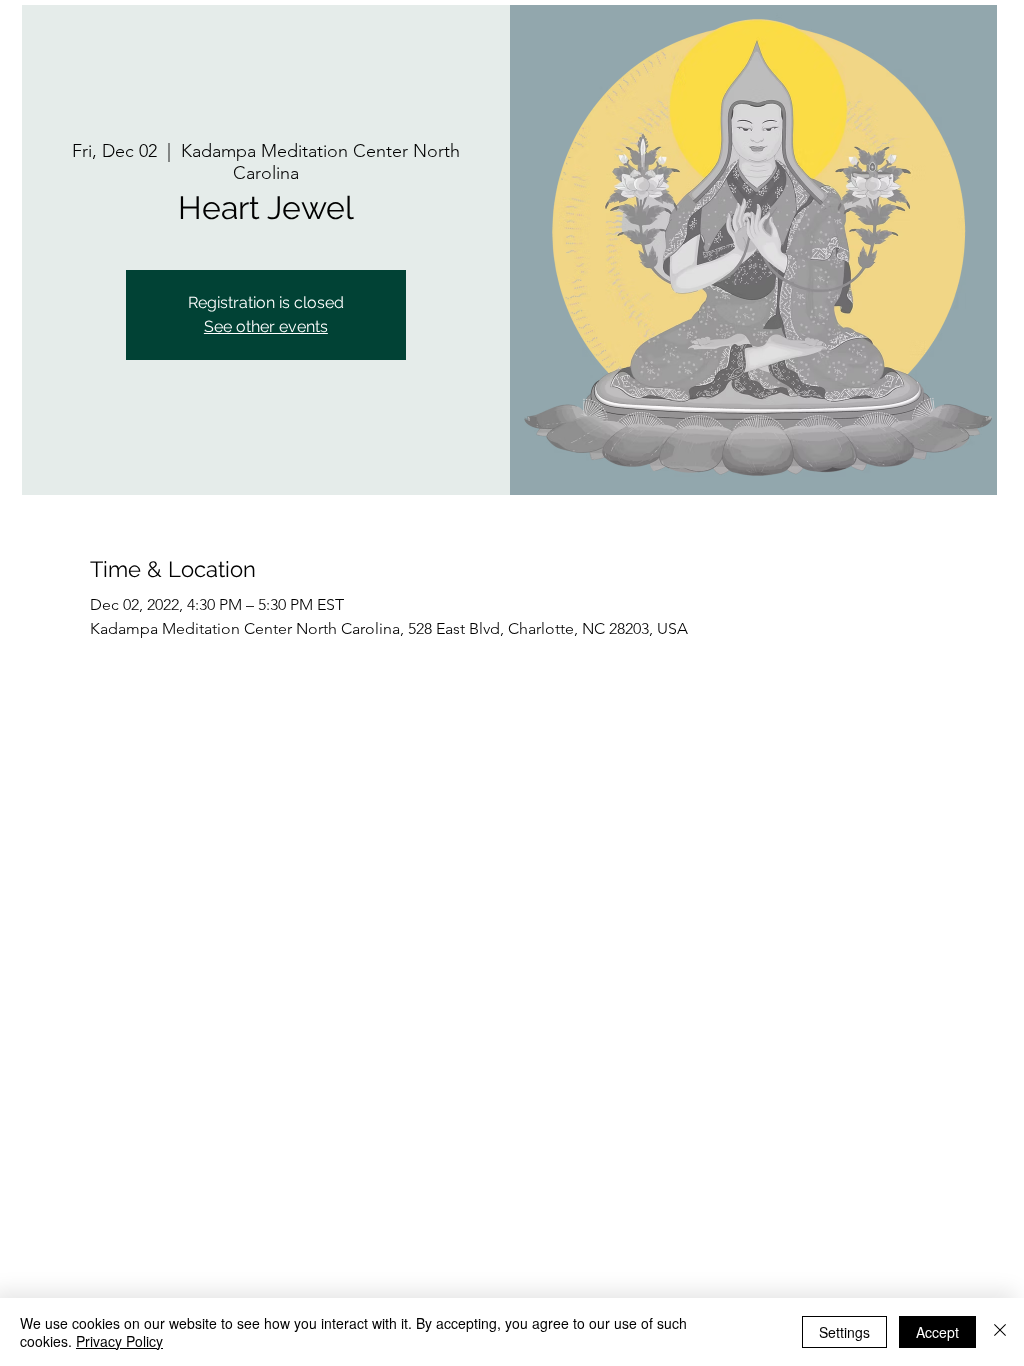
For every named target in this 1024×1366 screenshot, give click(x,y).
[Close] (1000, 1332)
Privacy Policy (119, 1341)
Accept (937, 1332)
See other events (266, 326)
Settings (844, 1332)
